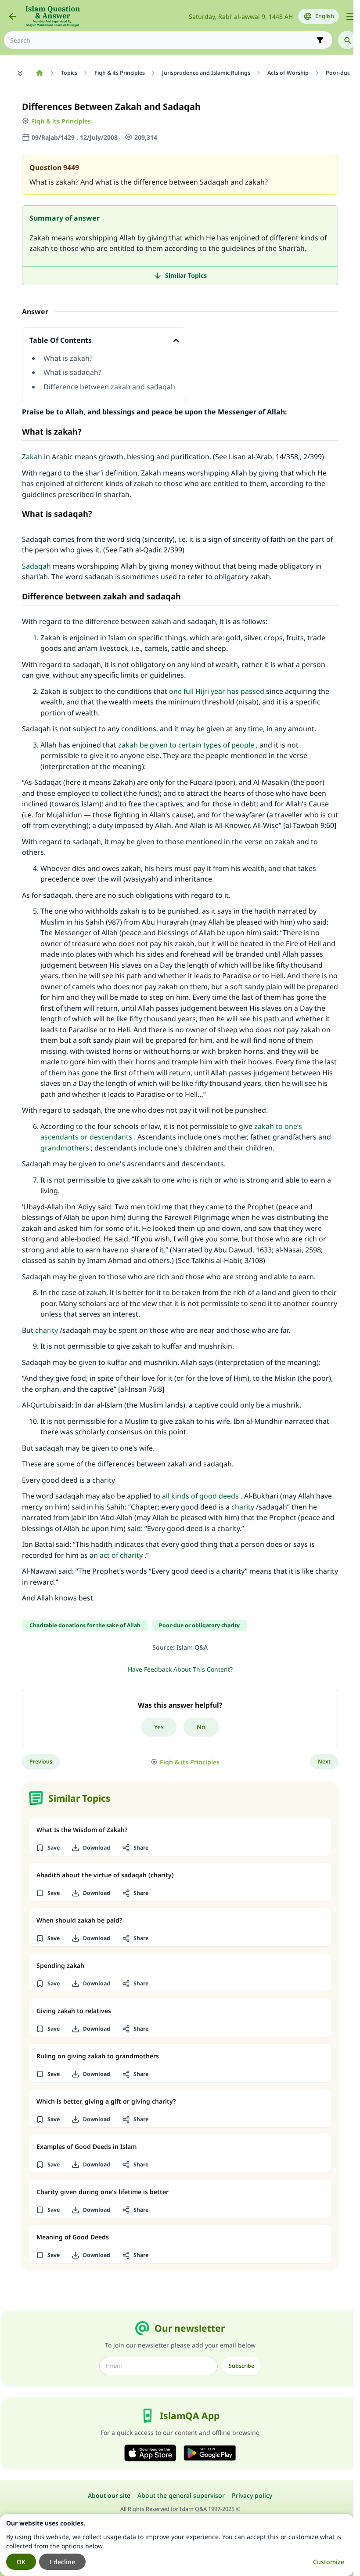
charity (47, 1330)
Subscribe (241, 2366)
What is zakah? (68, 358)
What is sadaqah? (72, 372)
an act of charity (116, 1555)
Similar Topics (186, 275)
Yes (159, 1727)
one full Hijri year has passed (217, 691)
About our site (109, 2495)
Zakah (32, 457)
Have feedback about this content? (180, 1669)
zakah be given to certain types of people (186, 745)
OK (21, 2562)
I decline (62, 2562)
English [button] (325, 16)
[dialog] (177, 2545)
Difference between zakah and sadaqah (109, 387)
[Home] (39, 73)
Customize (329, 2562)
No (201, 1727)
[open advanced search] (320, 40)
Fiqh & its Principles (61, 121)
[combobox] (162, 40)
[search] (347, 40)
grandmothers (65, 1148)
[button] (48, 1848)
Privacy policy (252, 2495)
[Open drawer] (350, 16)
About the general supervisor (181, 2495)
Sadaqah (36, 566)
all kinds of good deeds (200, 1496)
